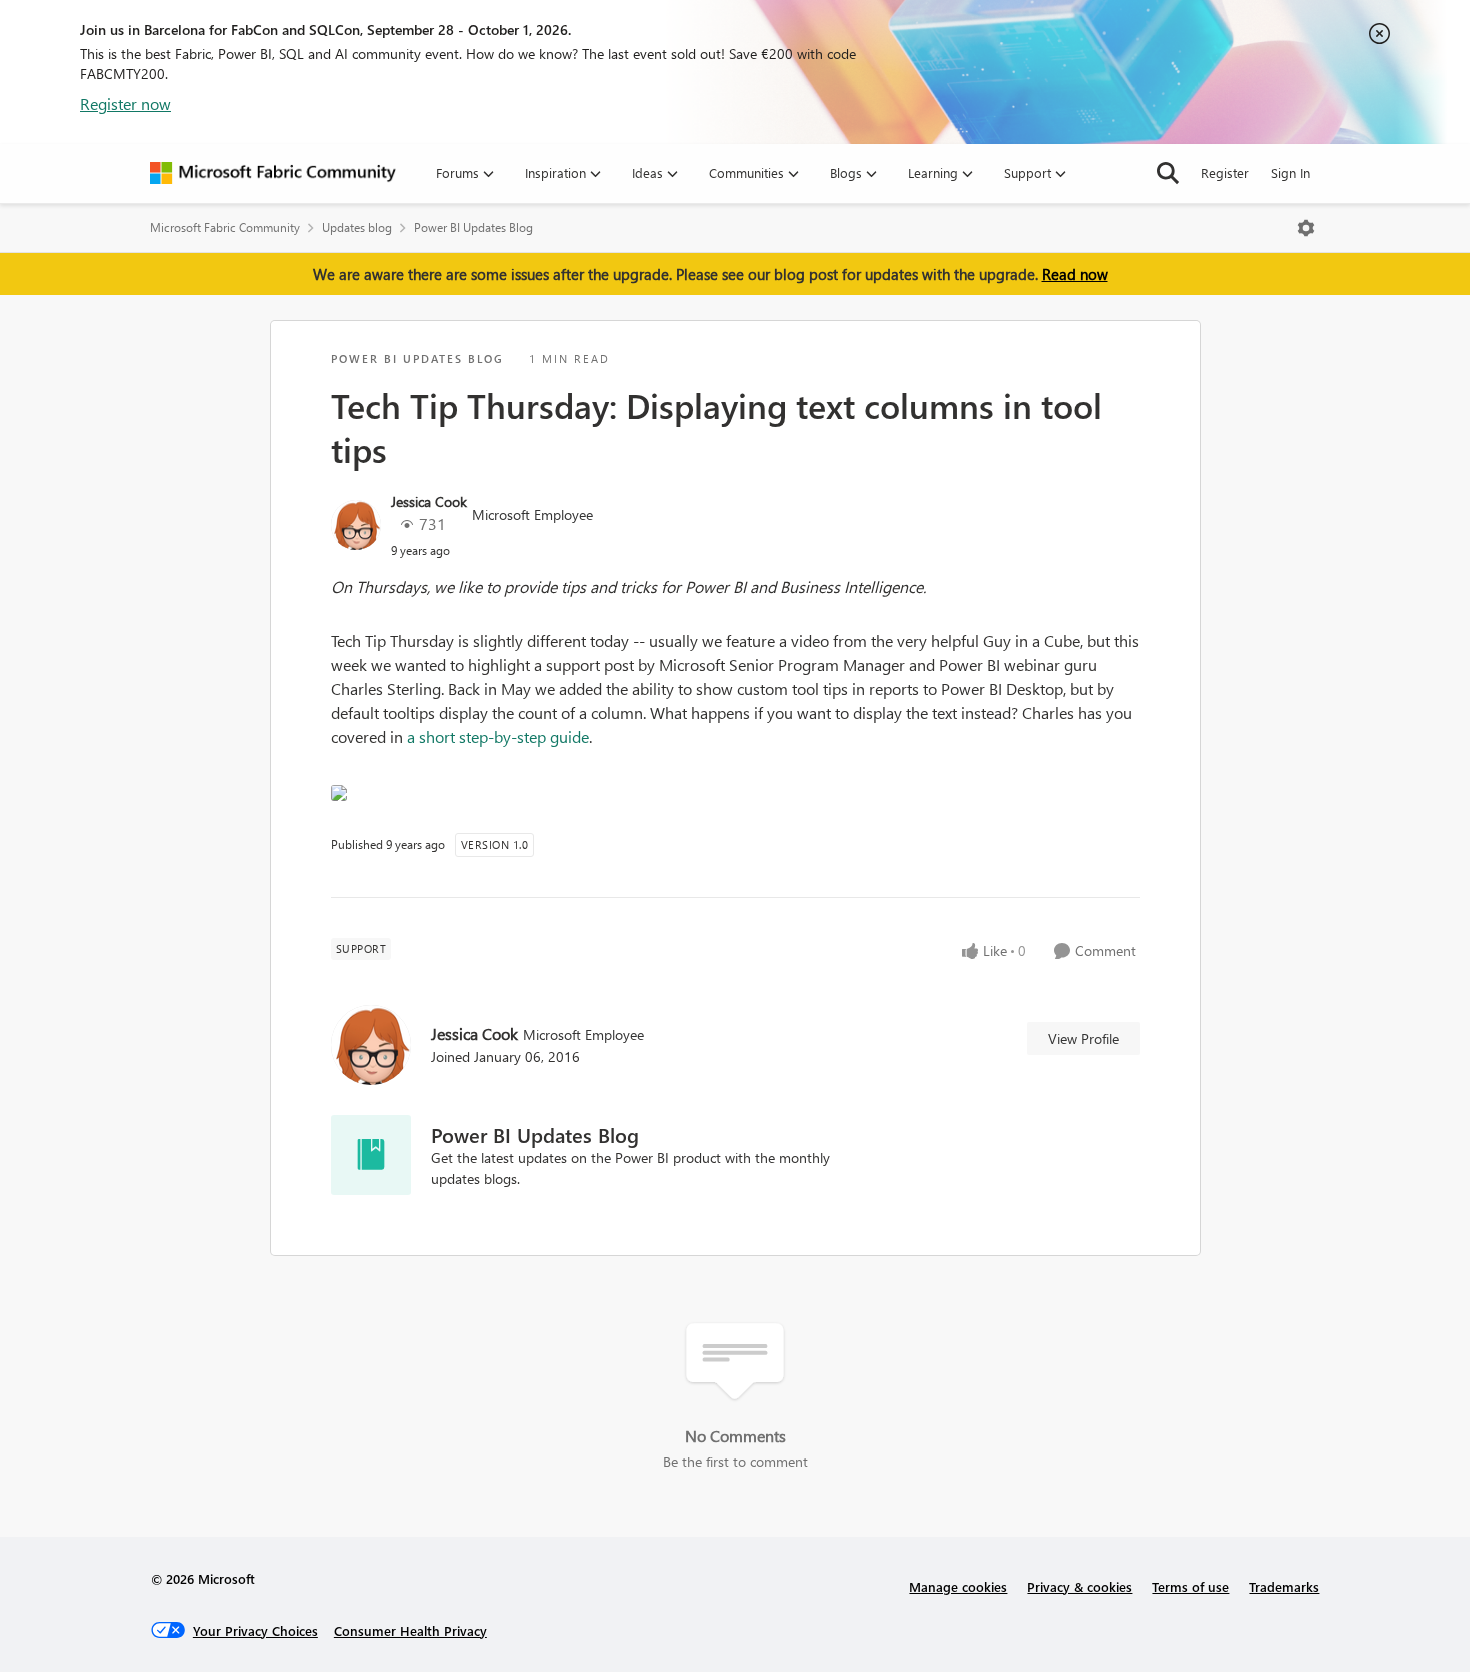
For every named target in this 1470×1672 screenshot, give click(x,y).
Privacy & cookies (1079, 1586)
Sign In (1290, 172)
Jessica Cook (429, 501)
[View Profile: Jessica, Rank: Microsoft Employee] (356, 525)
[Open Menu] (1306, 228)
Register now (125, 103)
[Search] (1168, 173)
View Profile (1083, 1038)
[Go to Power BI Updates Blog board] (371, 1155)
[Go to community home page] (273, 173)
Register (1225, 172)
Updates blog (357, 227)
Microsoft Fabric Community (225, 227)
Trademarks (1284, 1586)
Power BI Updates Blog (473, 227)
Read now (1075, 274)
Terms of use (1190, 1586)
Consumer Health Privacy (410, 1630)
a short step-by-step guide (498, 736)
